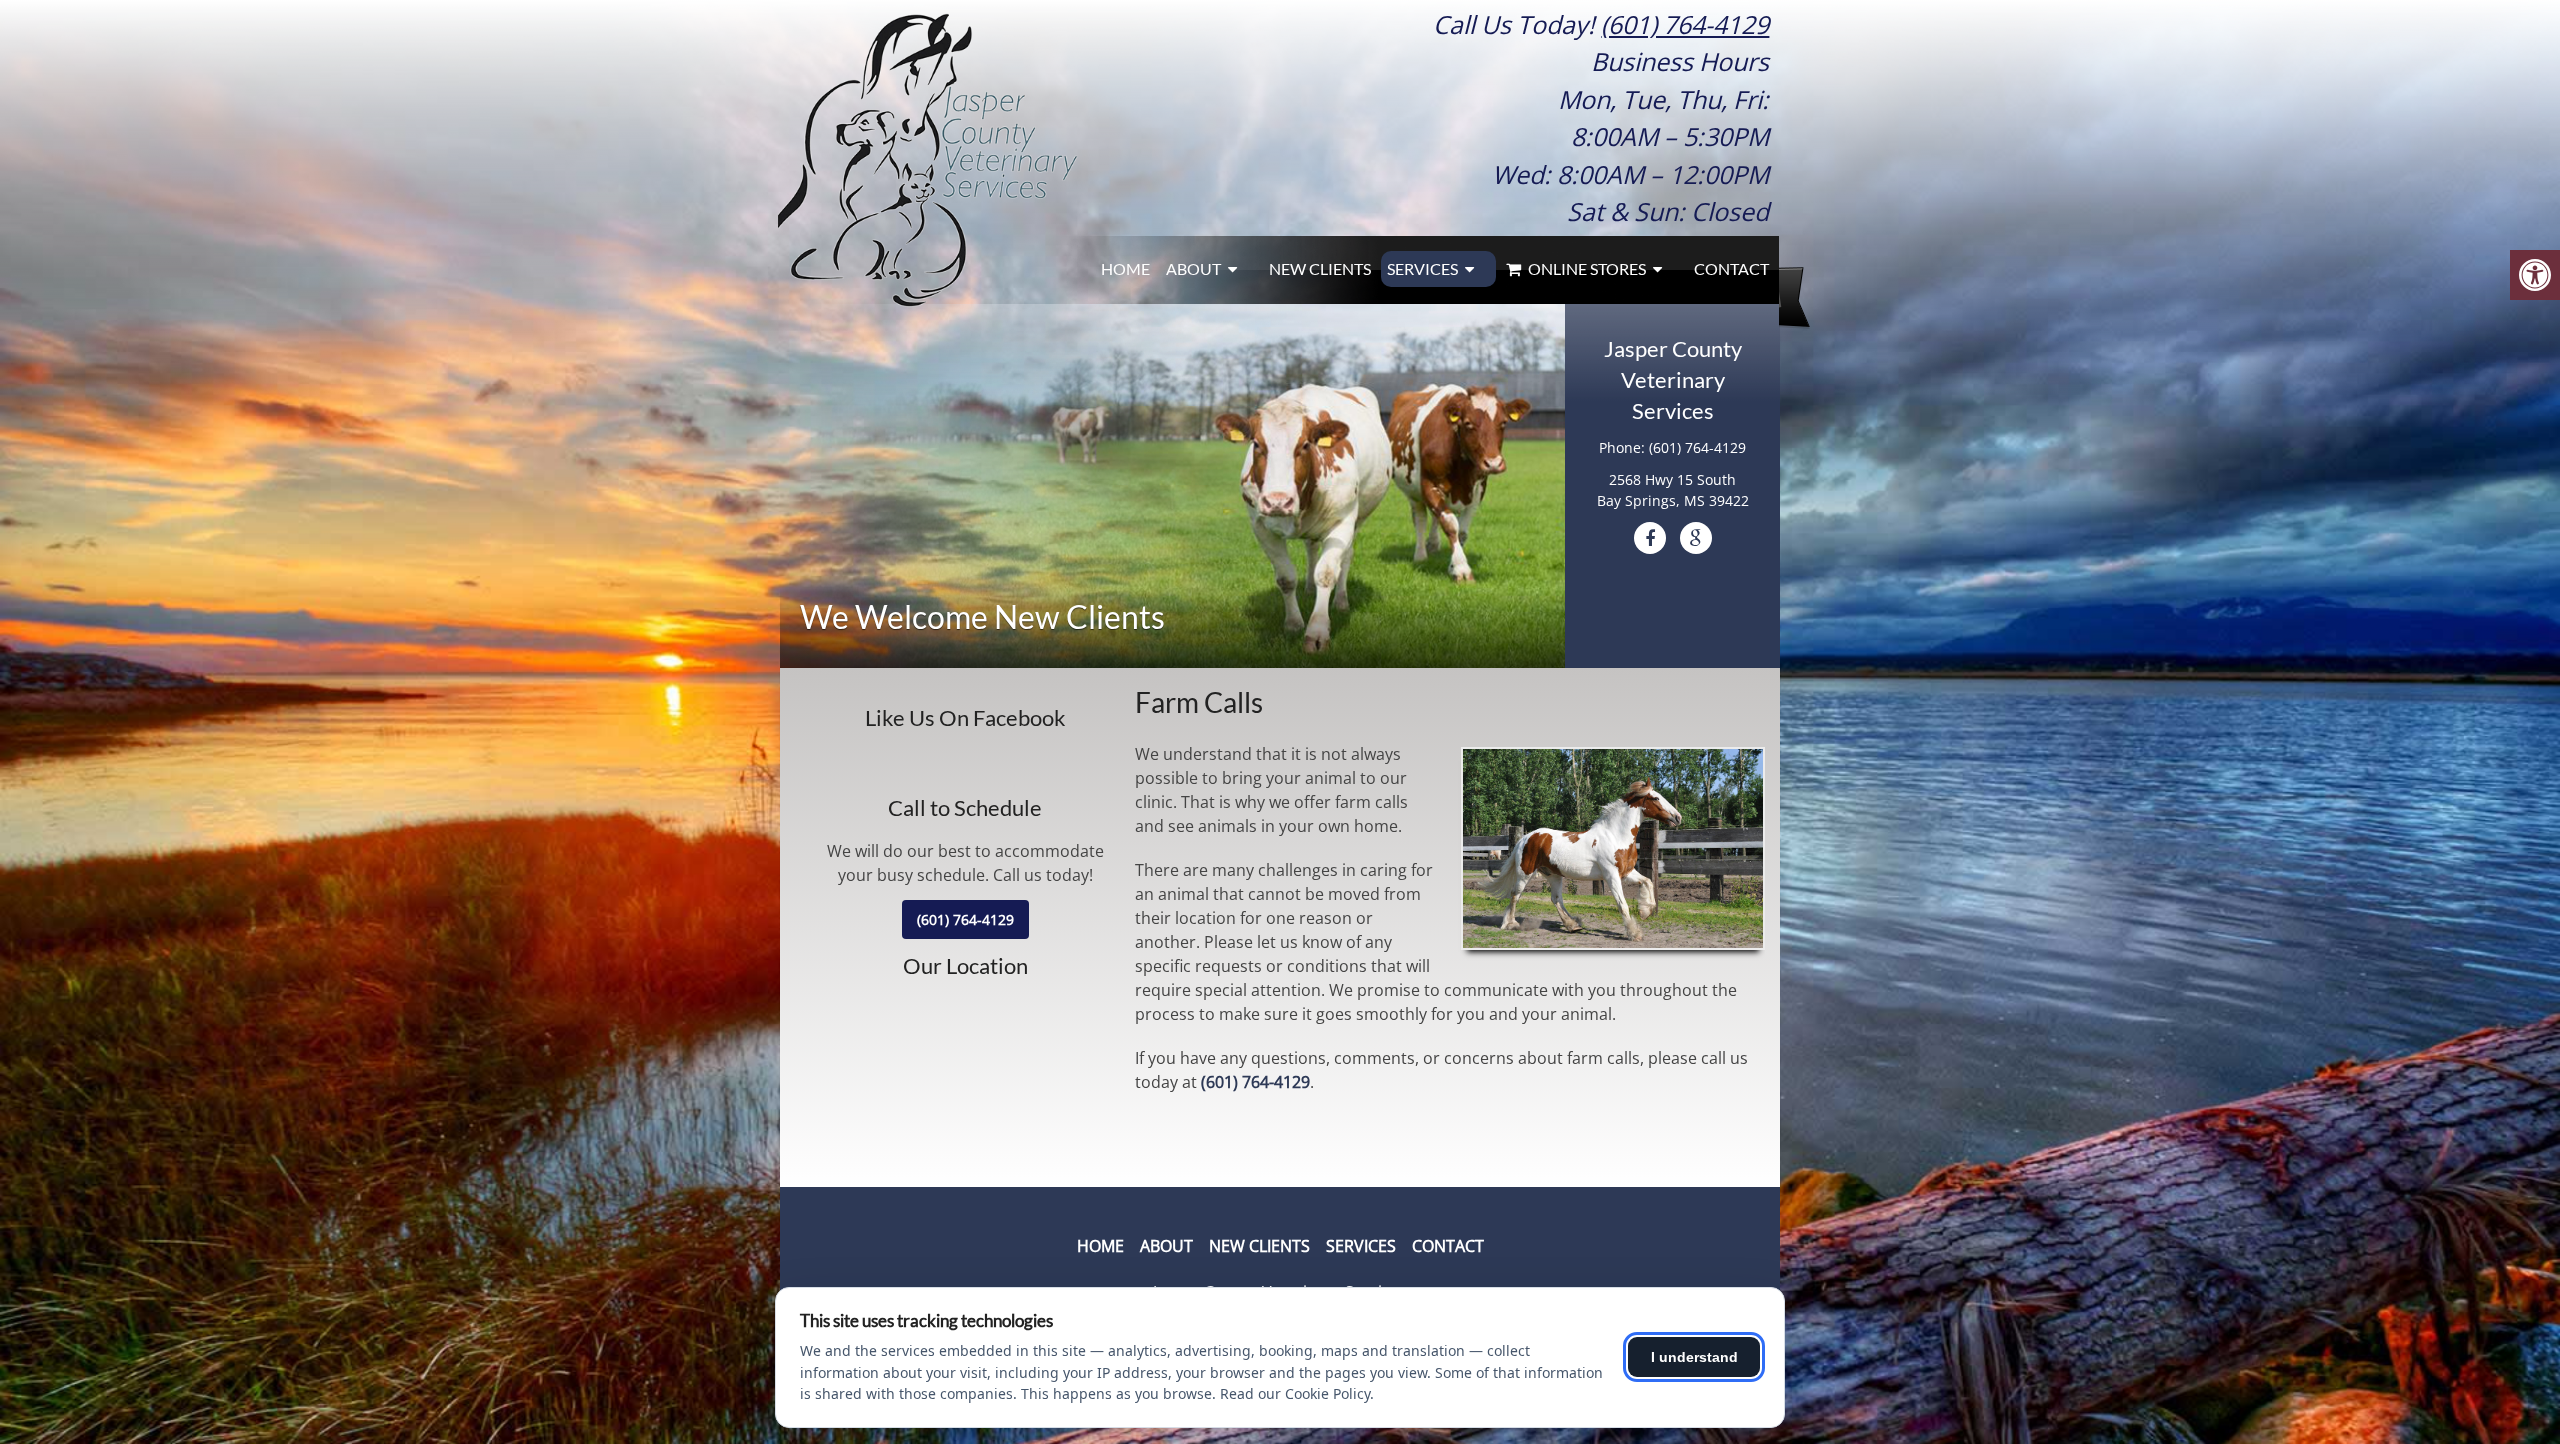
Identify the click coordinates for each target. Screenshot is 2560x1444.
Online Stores (1585, 268)
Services (1422, 268)
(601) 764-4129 (1685, 24)
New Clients (1320, 268)
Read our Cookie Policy (1295, 1393)
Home (1125, 268)
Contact (1731, 268)
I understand (1694, 1357)
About (1193, 268)
